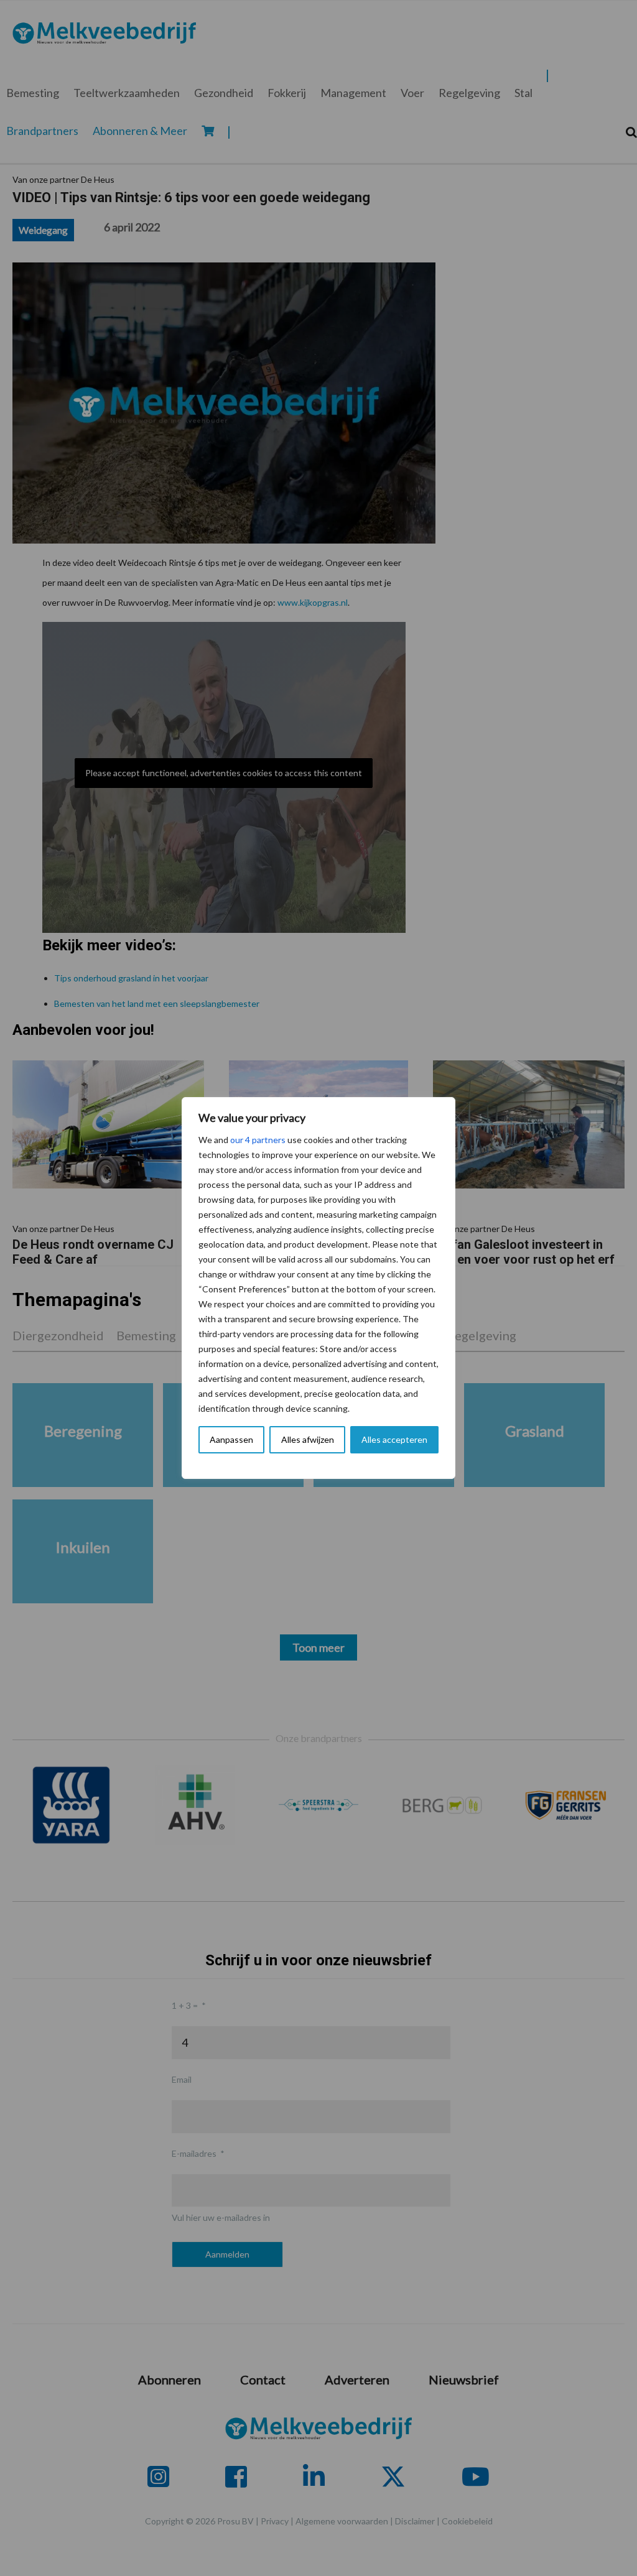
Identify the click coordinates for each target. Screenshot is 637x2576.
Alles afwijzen (308, 1439)
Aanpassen (231, 1439)
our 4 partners (258, 1140)
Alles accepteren (394, 1439)
